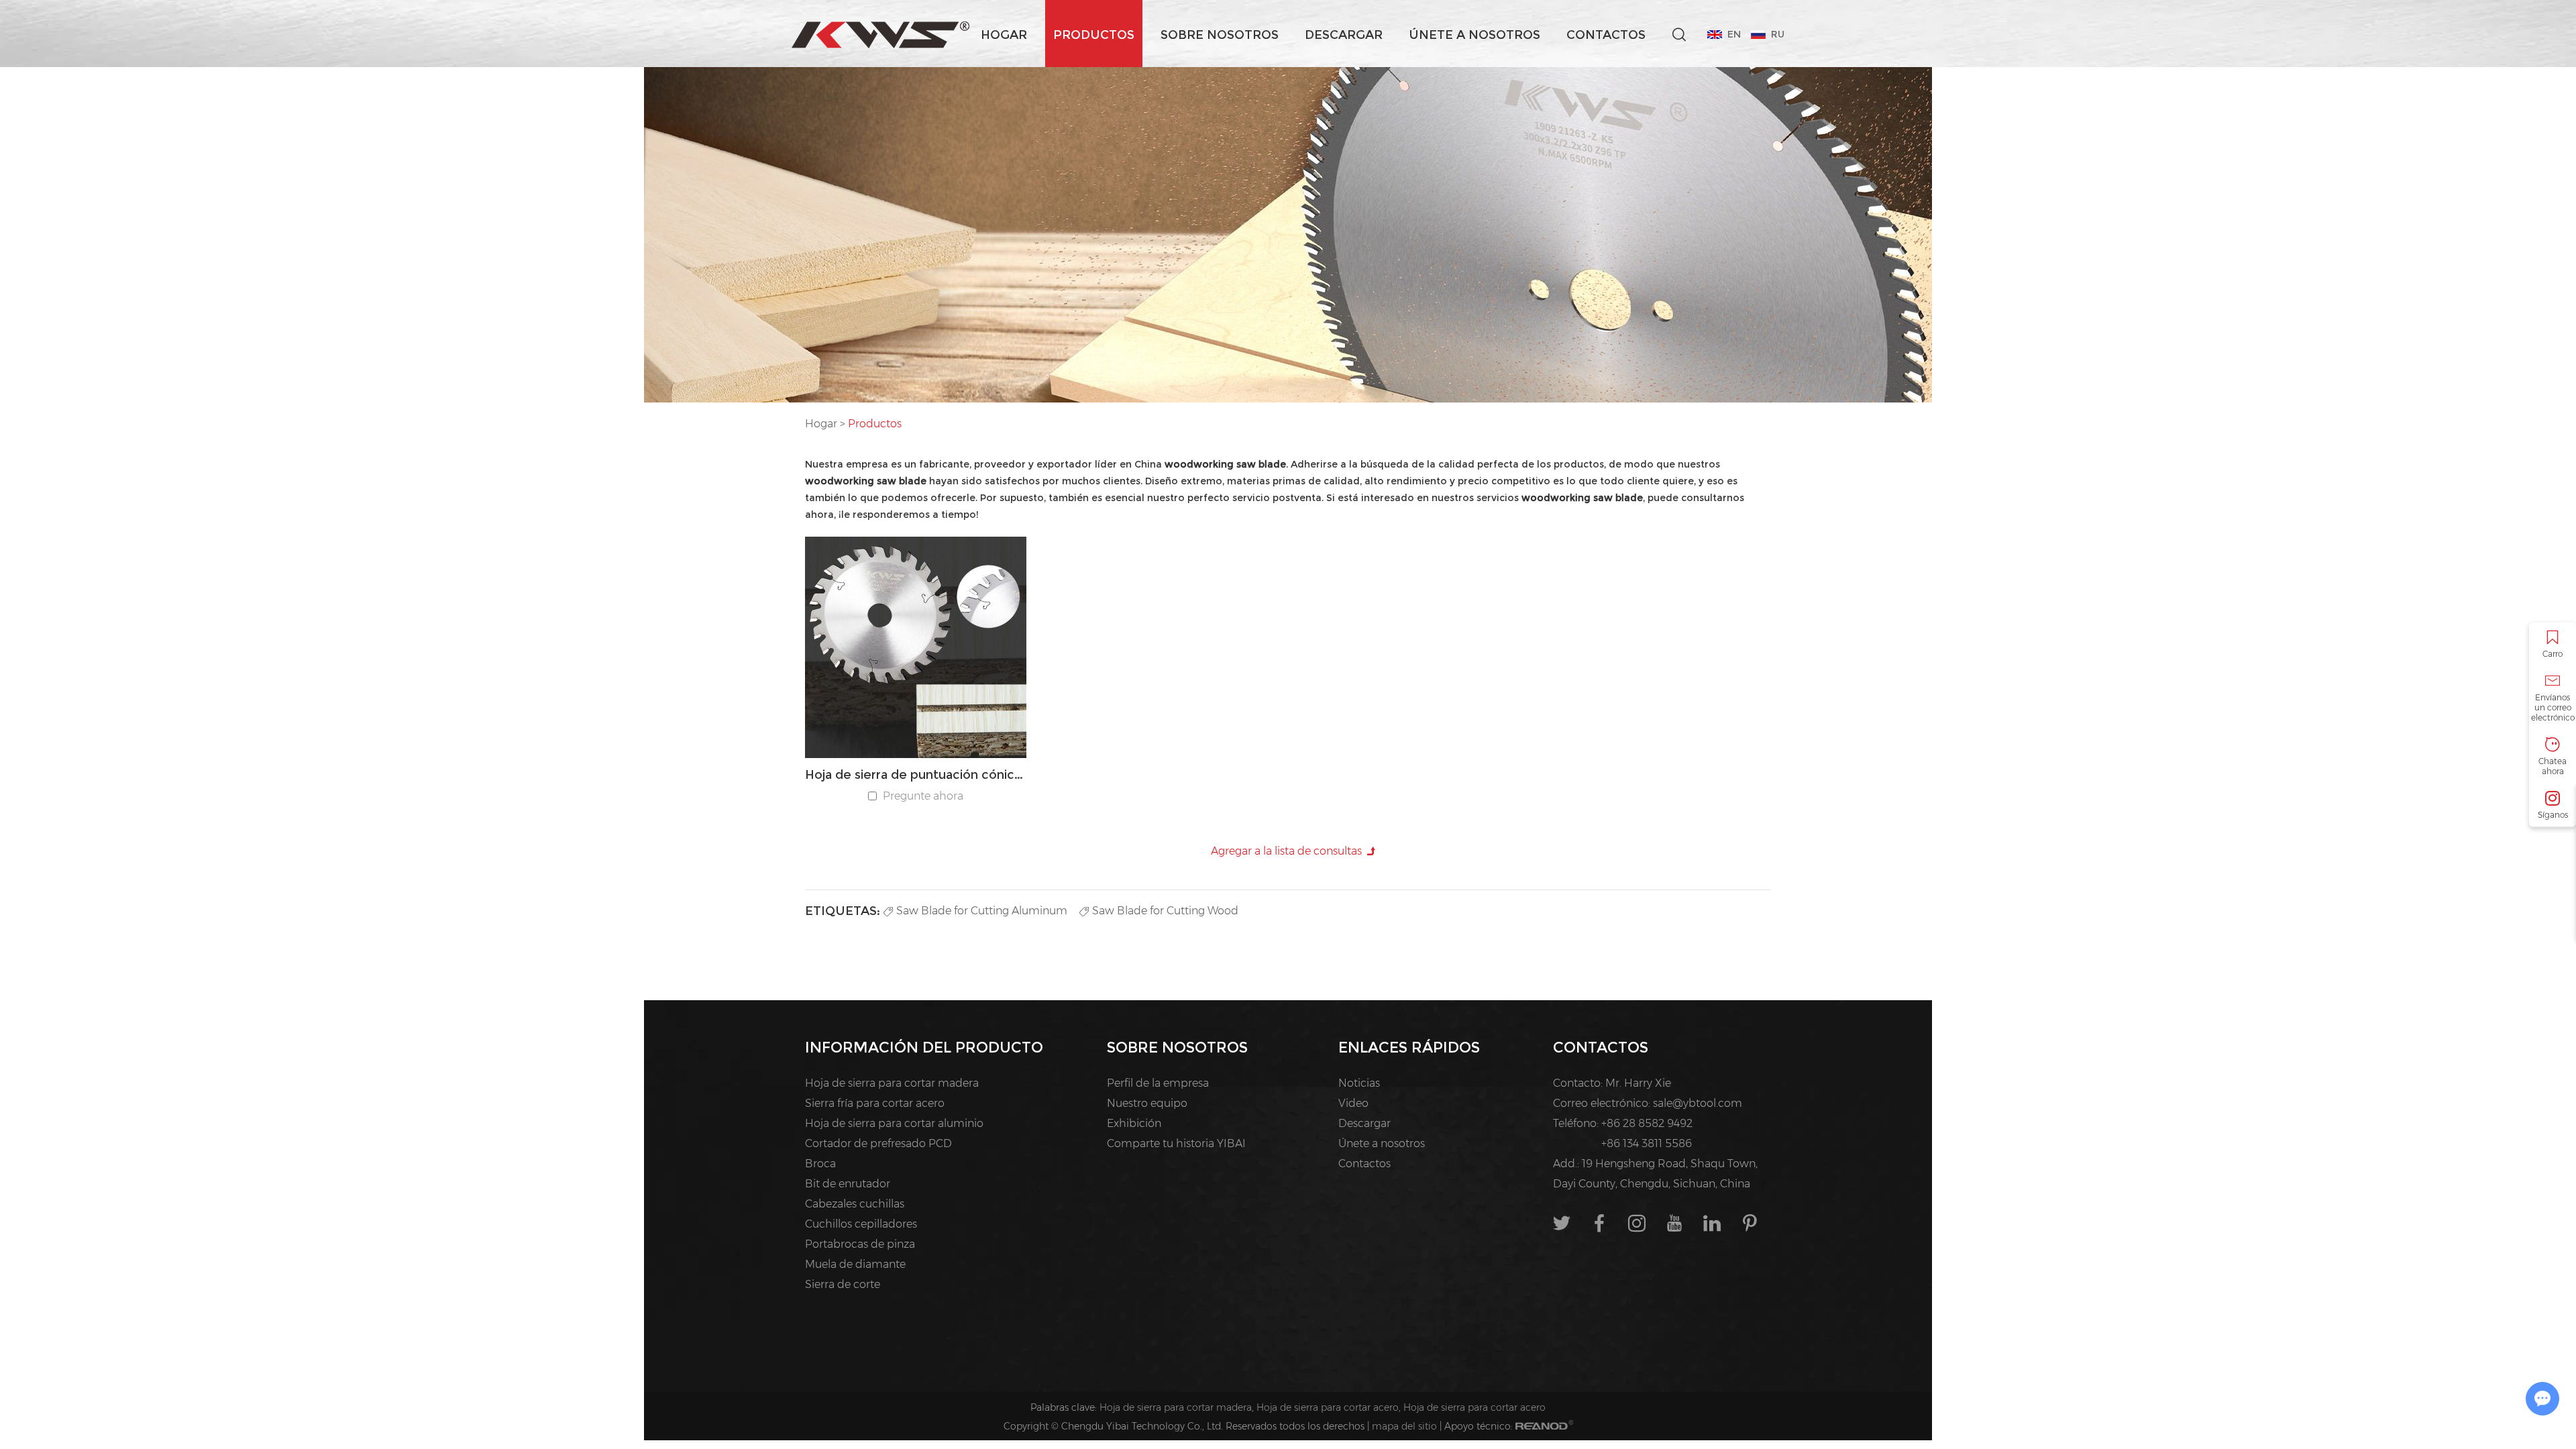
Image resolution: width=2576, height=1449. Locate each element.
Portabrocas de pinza (860, 1244)
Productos (1094, 35)
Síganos (2553, 815)
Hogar (1004, 35)
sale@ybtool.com (1698, 1103)
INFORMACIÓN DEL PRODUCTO (924, 1048)
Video (1353, 1103)
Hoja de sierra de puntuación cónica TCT (916, 775)
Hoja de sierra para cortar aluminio (894, 1123)
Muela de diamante (855, 1264)
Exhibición (1134, 1123)
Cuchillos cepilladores (861, 1224)
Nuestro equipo (1147, 1103)
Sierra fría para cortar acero (875, 1103)
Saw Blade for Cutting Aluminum (982, 911)
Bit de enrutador (848, 1184)
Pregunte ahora (923, 796)
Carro (2553, 654)
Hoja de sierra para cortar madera (892, 1083)
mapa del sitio (1404, 1426)
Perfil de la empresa (1158, 1083)
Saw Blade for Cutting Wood (1165, 911)
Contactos (1606, 35)
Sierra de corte (843, 1284)
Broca (820, 1164)
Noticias (1359, 1083)
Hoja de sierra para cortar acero (1328, 1407)
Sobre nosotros (1220, 35)
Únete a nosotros (1474, 35)
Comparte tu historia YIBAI (1176, 1143)
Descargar (1344, 35)
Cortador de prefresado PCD (878, 1143)
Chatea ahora (2553, 766)
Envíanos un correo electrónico (2553, 707)
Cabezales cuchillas (855, 1204)
